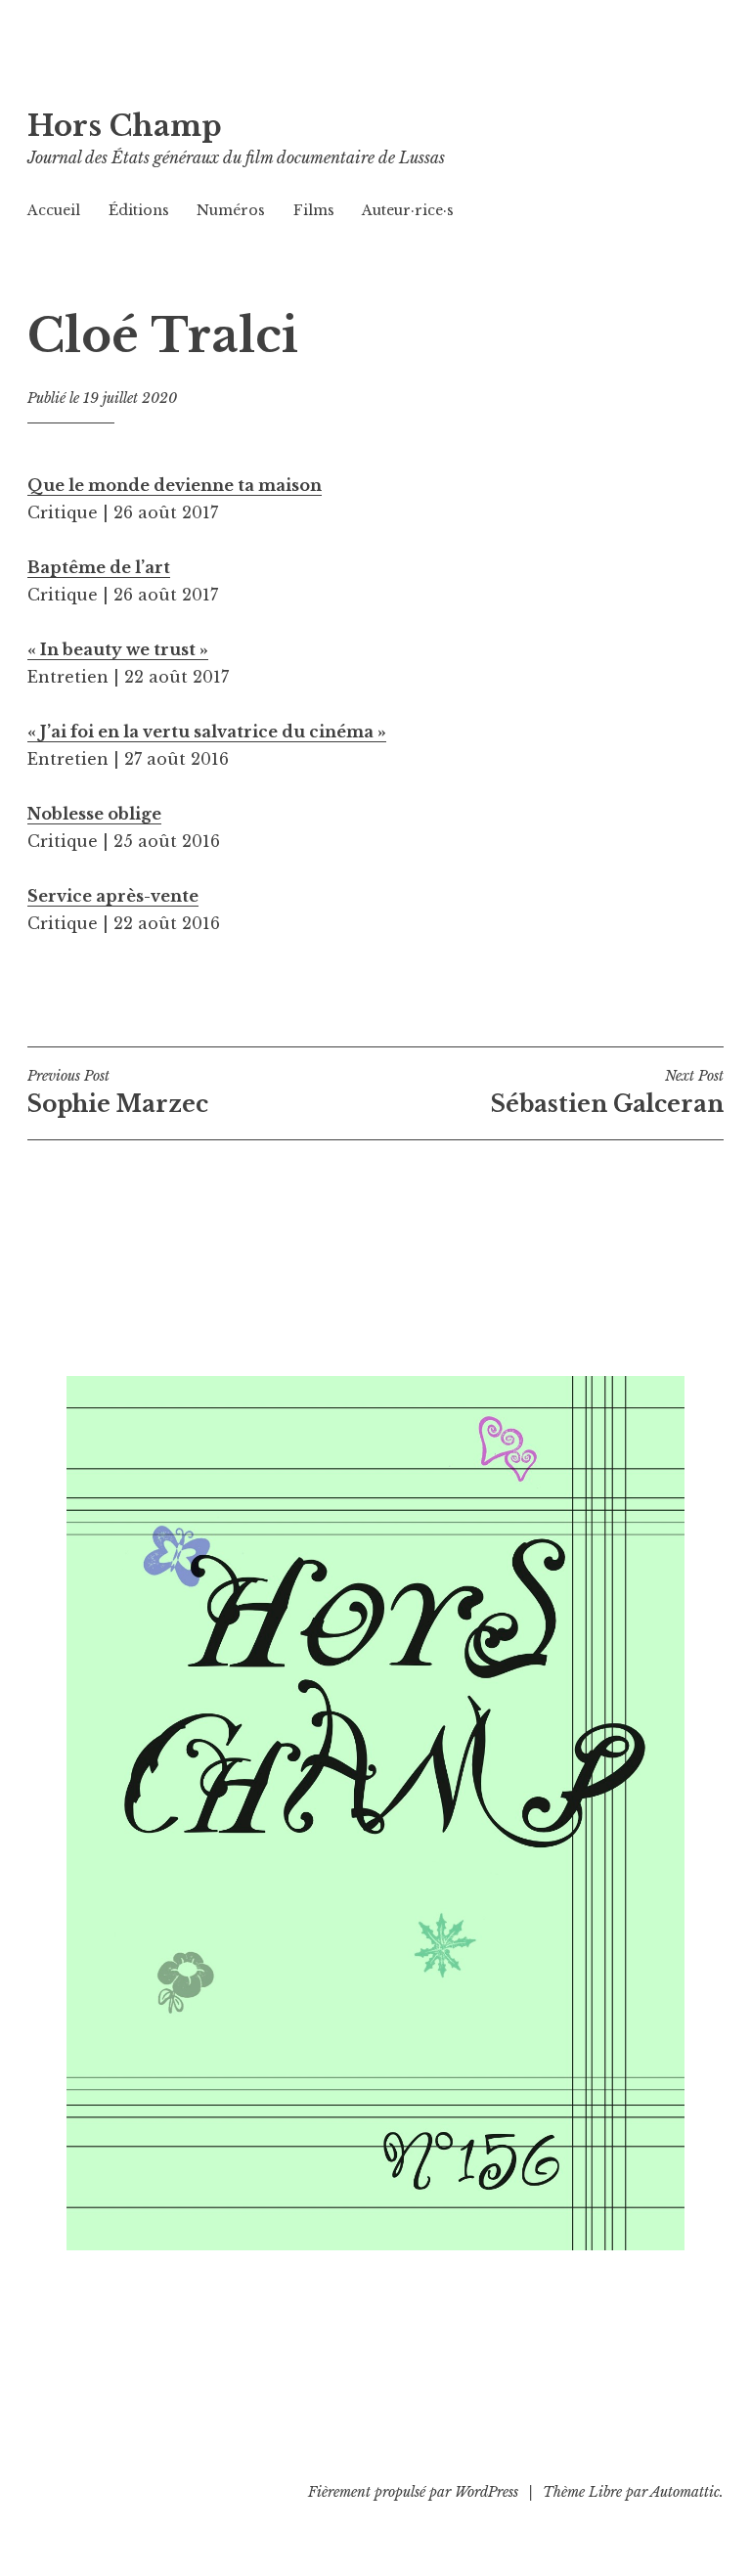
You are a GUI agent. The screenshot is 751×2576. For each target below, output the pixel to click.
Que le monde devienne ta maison (175, 485)
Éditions (139, 210)
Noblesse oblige (94, 814)
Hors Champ (125, 126)
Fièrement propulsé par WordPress (413, 2492)
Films (314, 210)
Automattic (685, 2492)
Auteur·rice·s (408, 210)
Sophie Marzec (118, 1092)
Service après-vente (113, 896)
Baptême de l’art (99, 567)
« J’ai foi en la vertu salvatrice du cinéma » (207, 732)
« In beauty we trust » (118, 649)
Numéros (231, 210)
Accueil (54, 210)
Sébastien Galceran (607, 1092)
